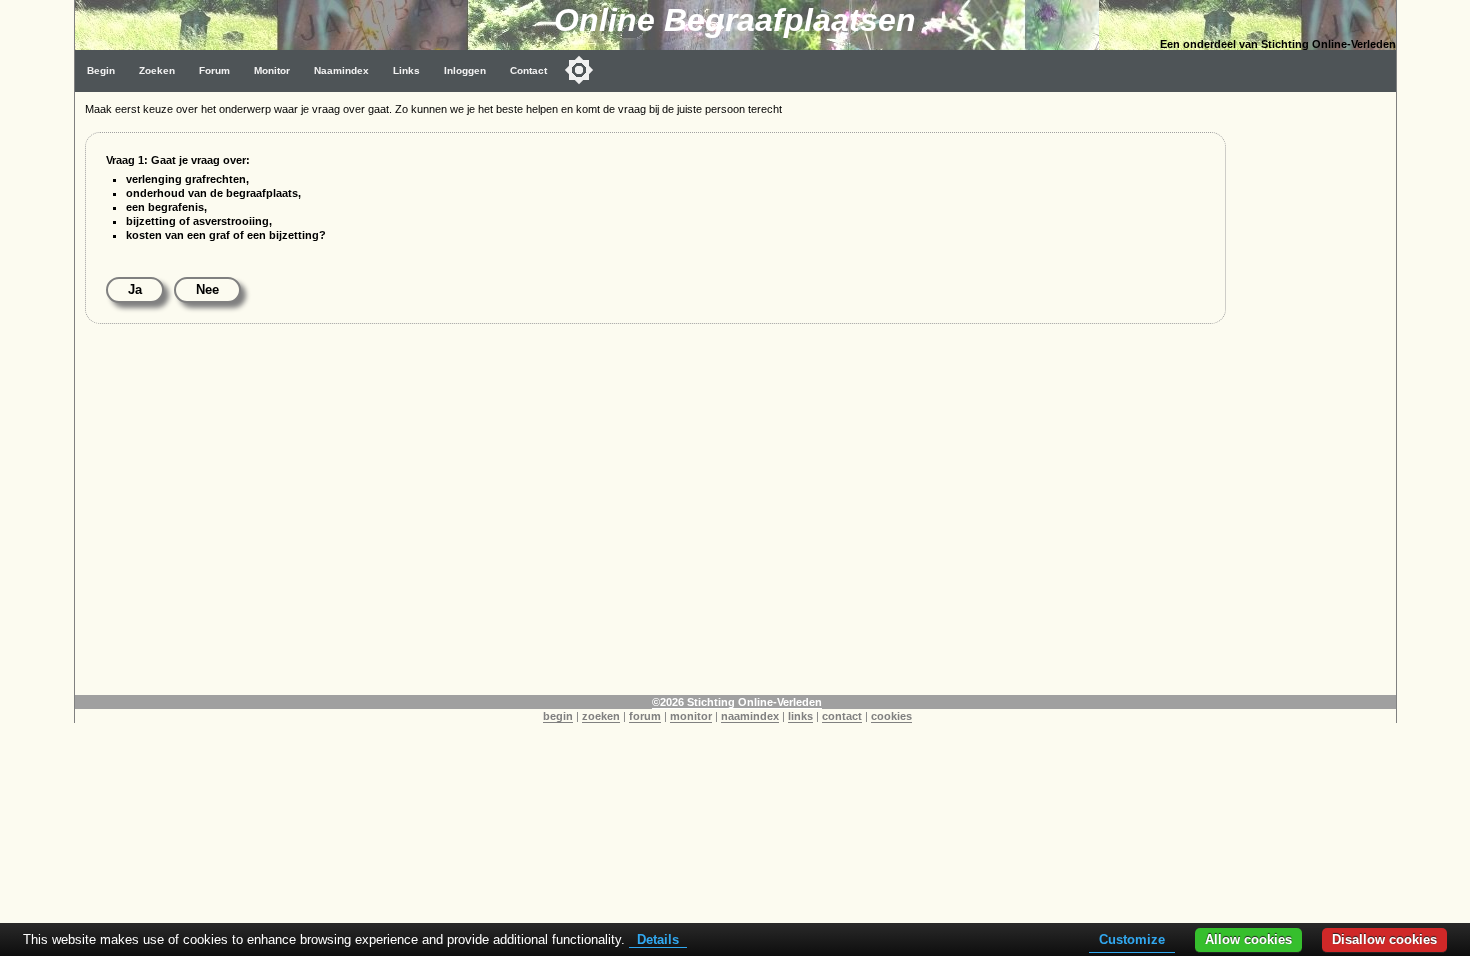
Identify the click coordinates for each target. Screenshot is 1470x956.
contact (842, 716)
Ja (135, 289)
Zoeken (157, 70)
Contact (528, 70)
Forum (214, 70)
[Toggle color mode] (579, 70)
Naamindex (341, 70)
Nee (207, 289)
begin (558, 716)
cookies (891, 716)
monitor (691, 716)
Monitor (272, 70)
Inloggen (465, 70)
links (800, 716)
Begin (101, 70)
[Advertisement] (1316, 392)
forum (645, 716)
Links (406, 70)
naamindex (750, 716)
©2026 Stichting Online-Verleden (737, 702)
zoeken (601, 716)
